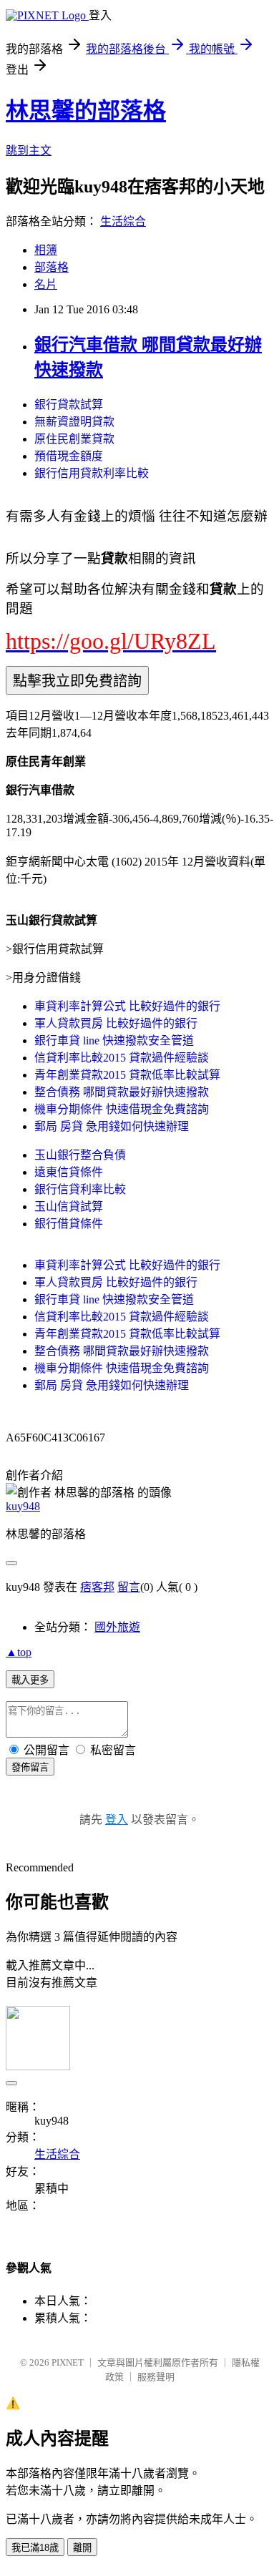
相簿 (46, 250)
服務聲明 (156, 2377)
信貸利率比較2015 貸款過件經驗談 (122, 1058)
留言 (129, 1587)
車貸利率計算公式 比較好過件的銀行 (127, 1006)
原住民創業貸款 (74, 439)
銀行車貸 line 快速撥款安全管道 (114, 1040)
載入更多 (30, 1680)
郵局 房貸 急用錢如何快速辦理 (112, 1126)
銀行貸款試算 (69, 405)
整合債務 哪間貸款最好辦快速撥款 (122, 1092)
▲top (19, 1652)
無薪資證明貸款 (74, 422)
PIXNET (68, 2362)
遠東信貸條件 (69, 1172)
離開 (82, 2548)
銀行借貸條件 (69, 1224)
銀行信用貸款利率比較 (92, 473)
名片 (46, 284)
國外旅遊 (117, 1627)
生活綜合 (123, 221)
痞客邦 (97, 1587)
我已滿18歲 (35, 2548)
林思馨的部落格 (86, 111)
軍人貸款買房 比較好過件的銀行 (116, 1023)
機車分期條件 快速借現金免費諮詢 (122, 1109)
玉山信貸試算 (69, 1206)
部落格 (52, 267)
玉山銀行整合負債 (80, 1155)
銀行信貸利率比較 (80, 1189)
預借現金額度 (69, 456)
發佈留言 (30, 1767)
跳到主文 (29, 151)
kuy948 (23, 1506)
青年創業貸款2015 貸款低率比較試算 (127, 1075)
